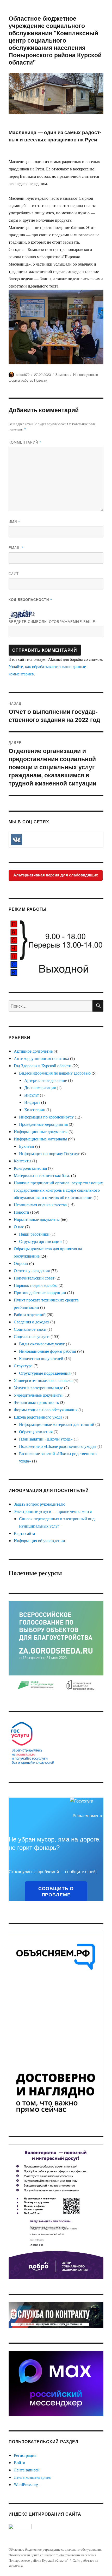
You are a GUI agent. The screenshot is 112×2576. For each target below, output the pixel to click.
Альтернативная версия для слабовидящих (56, 875)
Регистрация (25, 2455)
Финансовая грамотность (36, 1402)
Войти (20, 2462)
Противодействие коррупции (40, 1292)
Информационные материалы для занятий (57, 1424)
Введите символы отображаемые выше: (53, 621)
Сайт (14, 574)
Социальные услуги (32, 1336)
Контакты (23, 1161)
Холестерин (35, 1109)
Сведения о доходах (32, 1322)
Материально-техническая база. (42, 1175)
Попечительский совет (34, 1278)
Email (16, 547)
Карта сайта (24, 1533)
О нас (19, 1227)
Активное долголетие (33, 1051)
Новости (41, 380)
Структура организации (40, 1241)
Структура (23, 1366)
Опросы (21, 1263)
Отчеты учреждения (32, 1270)
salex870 (23, 374)
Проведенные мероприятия (43, 1124)
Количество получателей (41, 1358)
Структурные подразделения (45, 1373)
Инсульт (32, 1095)
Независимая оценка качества (40, 1205)
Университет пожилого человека (43, 1380)
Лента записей (27, 2470)
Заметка (62, 374)
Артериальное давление (46, 1080)
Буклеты (27, 1146)
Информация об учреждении (39, 1541)
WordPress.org (26, 2484)
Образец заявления (36, 1432)
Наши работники (34, 1234)
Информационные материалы (40, 1139)
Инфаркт (32, 1102)
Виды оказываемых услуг (42, 1344)
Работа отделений (30, 1314)
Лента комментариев (32, 2477)
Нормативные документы (37, 1219)
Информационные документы (41, 1131)
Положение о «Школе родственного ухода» (58, 1446)
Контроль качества (30, 1168)
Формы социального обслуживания (46, 1410)
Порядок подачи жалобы (36, 1285)
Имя (14, 521)
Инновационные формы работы (48, 1351)
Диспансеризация (40, 1088)
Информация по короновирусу (46, 1117)
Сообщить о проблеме (56, 1891)
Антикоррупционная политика (41, 1058)
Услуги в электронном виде (38, 1388)
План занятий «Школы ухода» (46, 1439)
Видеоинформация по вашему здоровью (55, 1073)
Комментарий (25, 442)
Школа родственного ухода (38, 1417)
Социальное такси (30, 1329)
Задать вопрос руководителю (40, 1504)
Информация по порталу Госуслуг (49, 1153)
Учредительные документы (38, 1395)
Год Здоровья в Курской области (43, 1066)
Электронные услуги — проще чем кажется (53, 1511)
